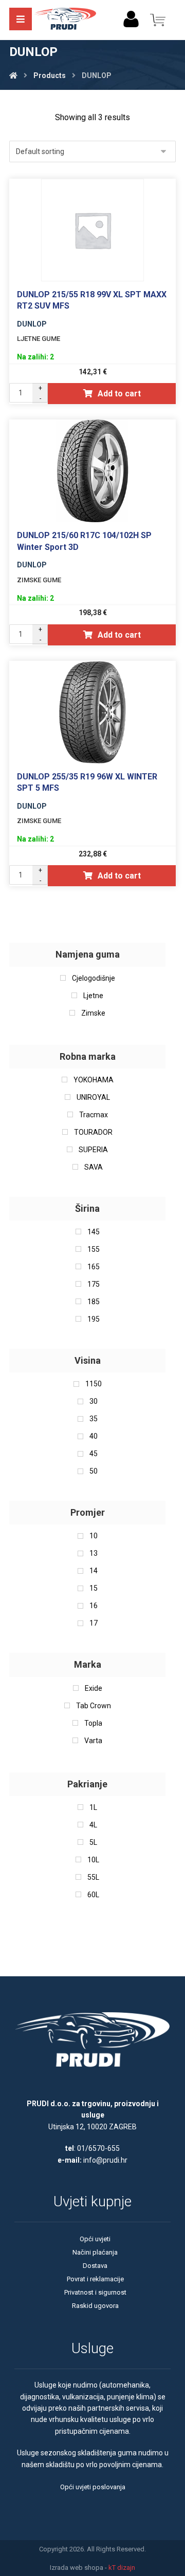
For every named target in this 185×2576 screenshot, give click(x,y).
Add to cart (119, 394)
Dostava (95, 2266)
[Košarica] (158, 19)
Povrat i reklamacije (95, 2279)
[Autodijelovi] (65, 20)
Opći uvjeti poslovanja (93, 2487)
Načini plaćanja (95, 2252)
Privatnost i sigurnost (95, 2292)
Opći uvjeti (95, 2239)
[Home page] (13, 75)
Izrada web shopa (77, 2568)
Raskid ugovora (95, 2306)
